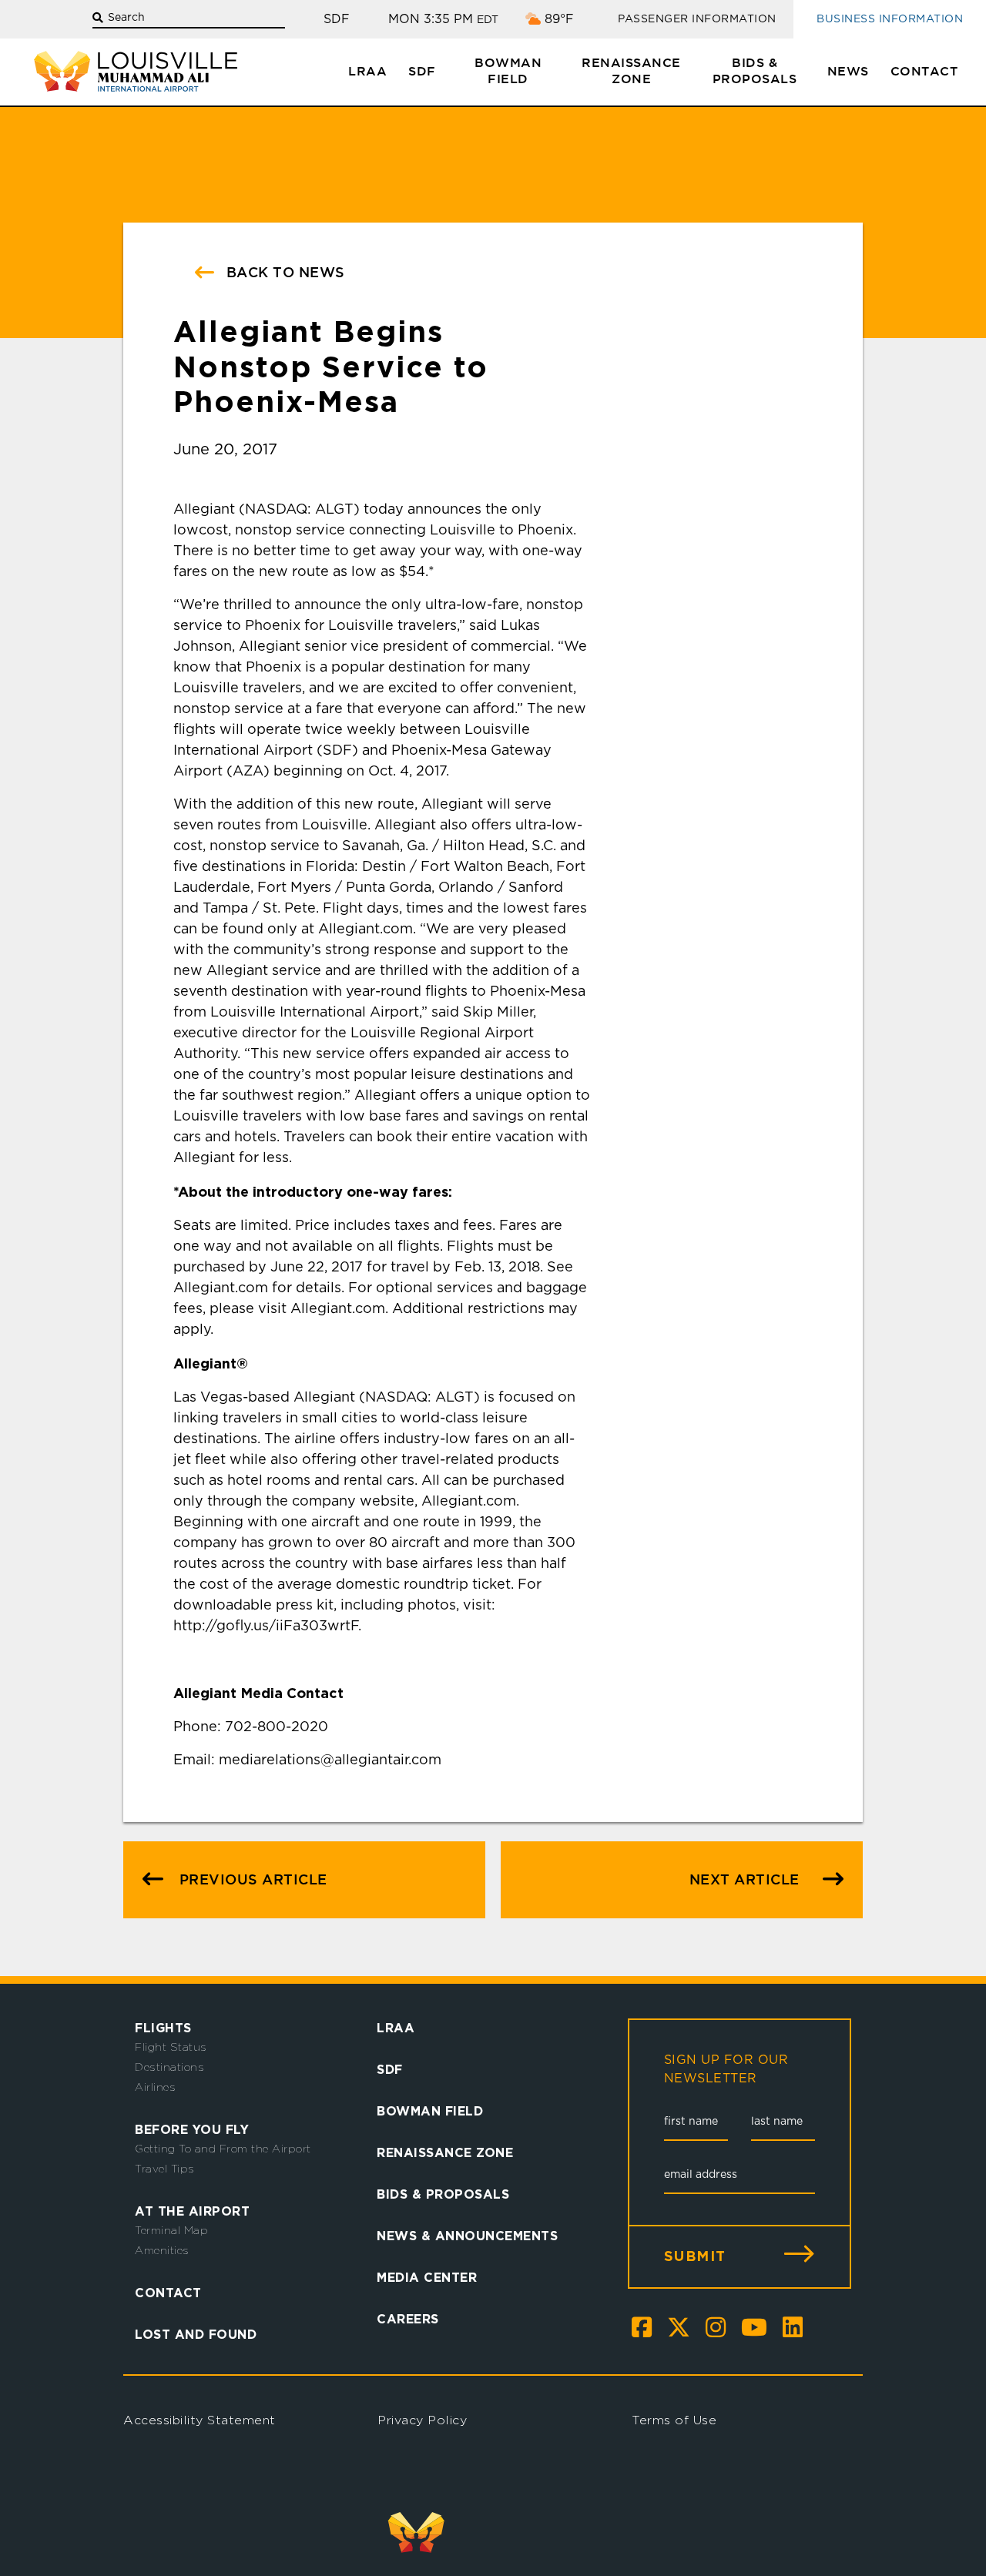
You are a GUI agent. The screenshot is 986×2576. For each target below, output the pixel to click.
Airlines (155, 2087)
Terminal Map (171, 2230)
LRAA (367, 72)
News (848, 72)
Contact (924, 72)
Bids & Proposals (755, 72)
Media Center (427, 2277)
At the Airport (192, 2211)
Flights (163, 2028)
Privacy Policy (422, 2420)
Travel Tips (165, 2169)
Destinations (169, 2067)
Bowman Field (508, 72)
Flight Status (171, 2047)
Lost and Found (196, 2334)
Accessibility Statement (200, 2420)
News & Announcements (467, 2236)
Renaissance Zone (631, 72)
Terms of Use (674, 2420)
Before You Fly (192, 2129)
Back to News (283, 273)
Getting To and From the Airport (223, 2149)
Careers (408, 2319)
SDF (422, 72)
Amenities (162, 2250)
